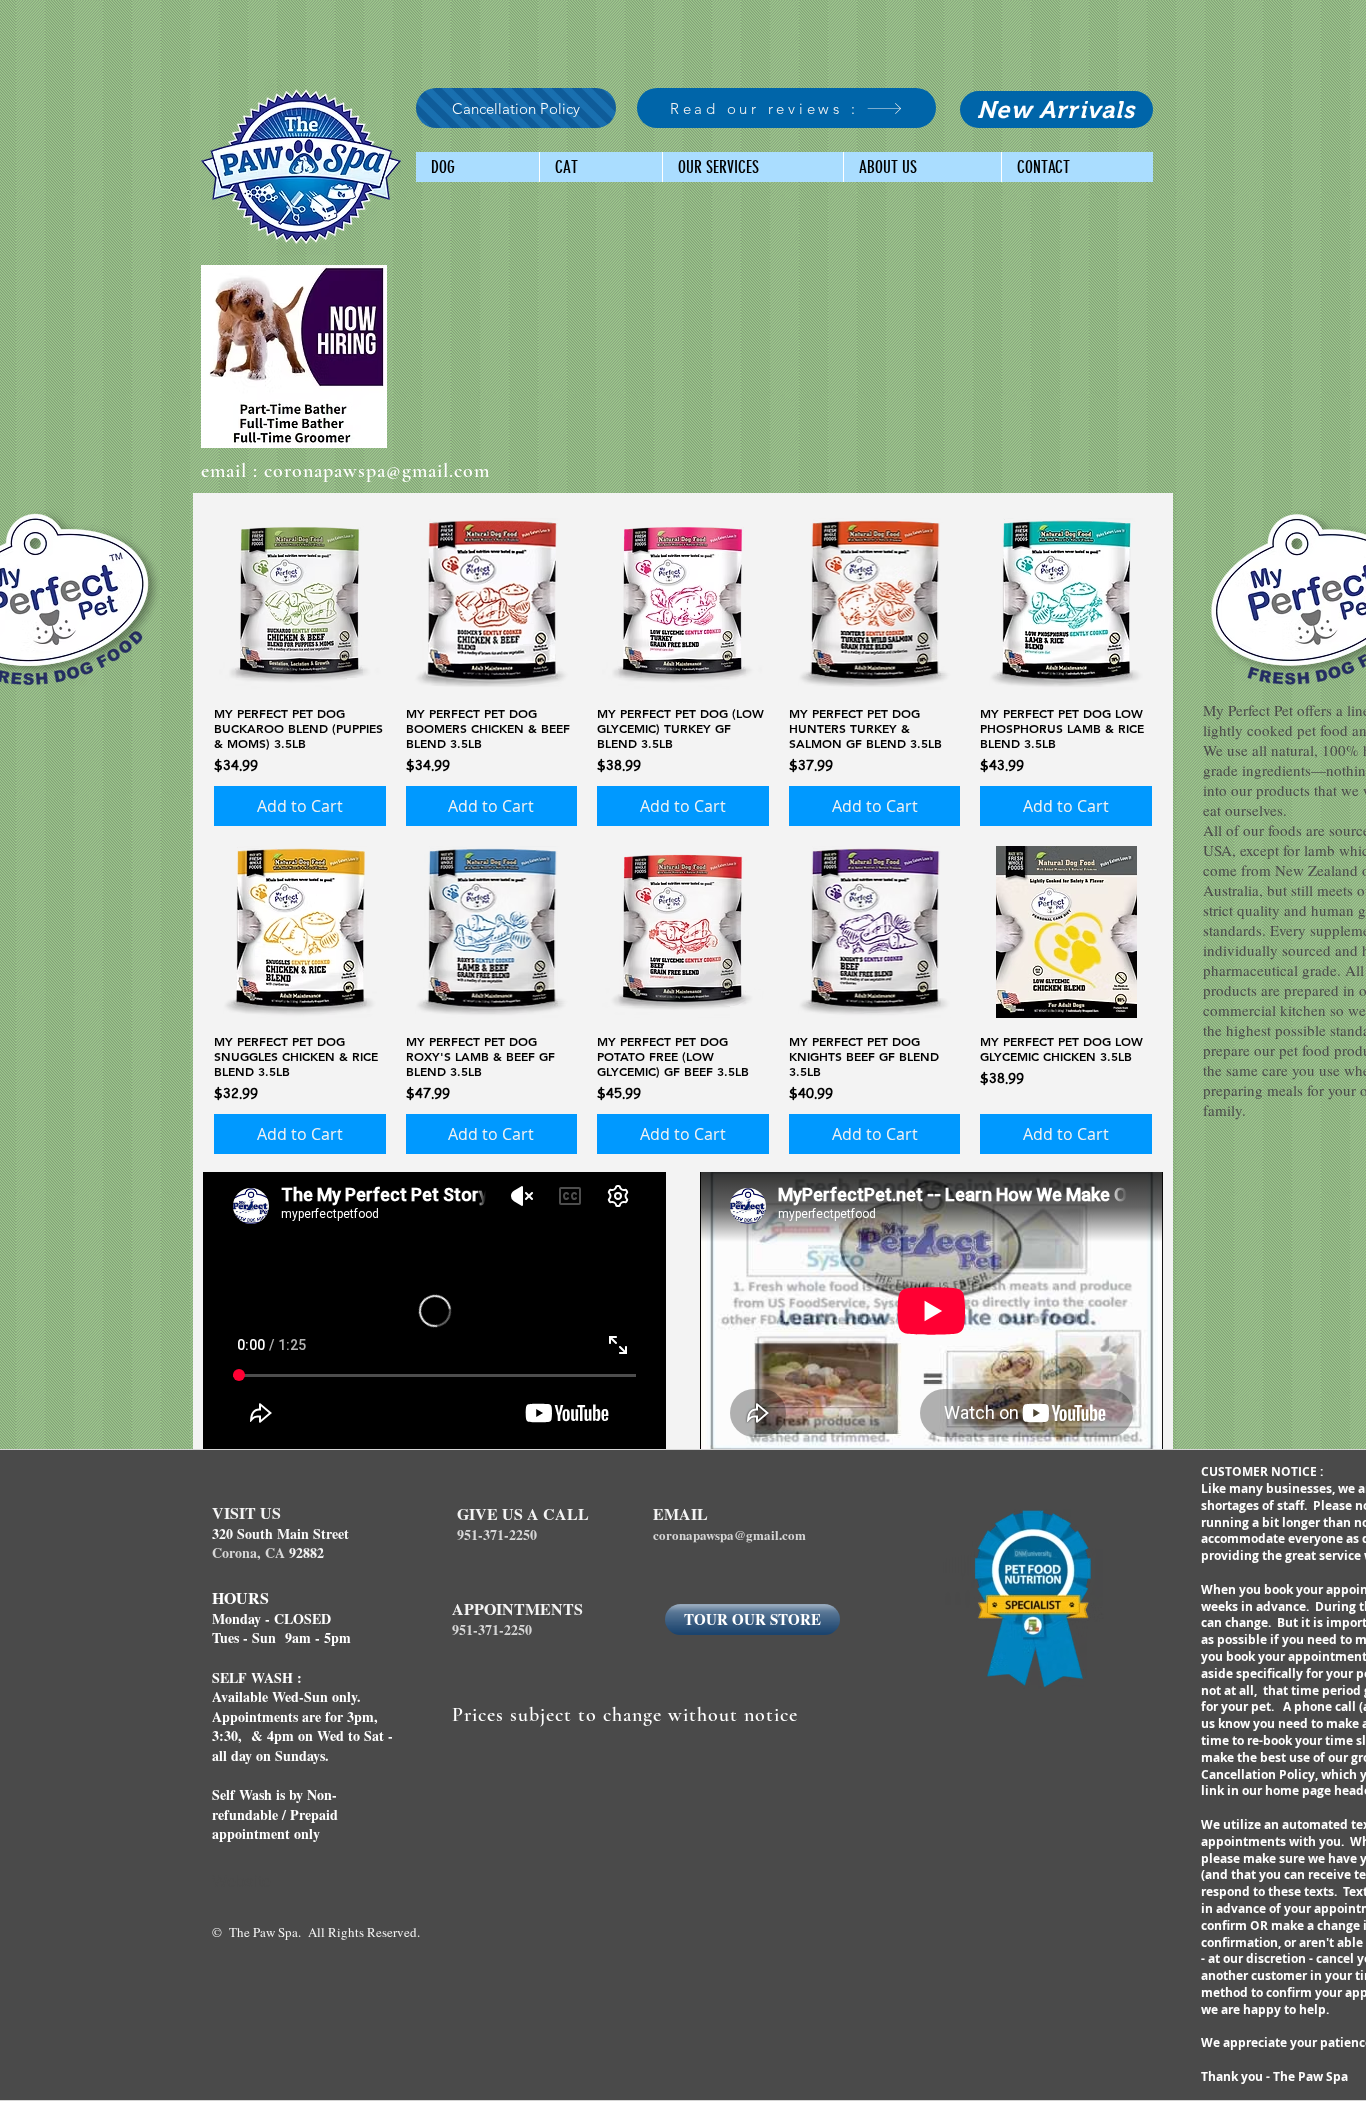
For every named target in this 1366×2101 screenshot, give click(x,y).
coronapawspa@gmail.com (377, 471)
